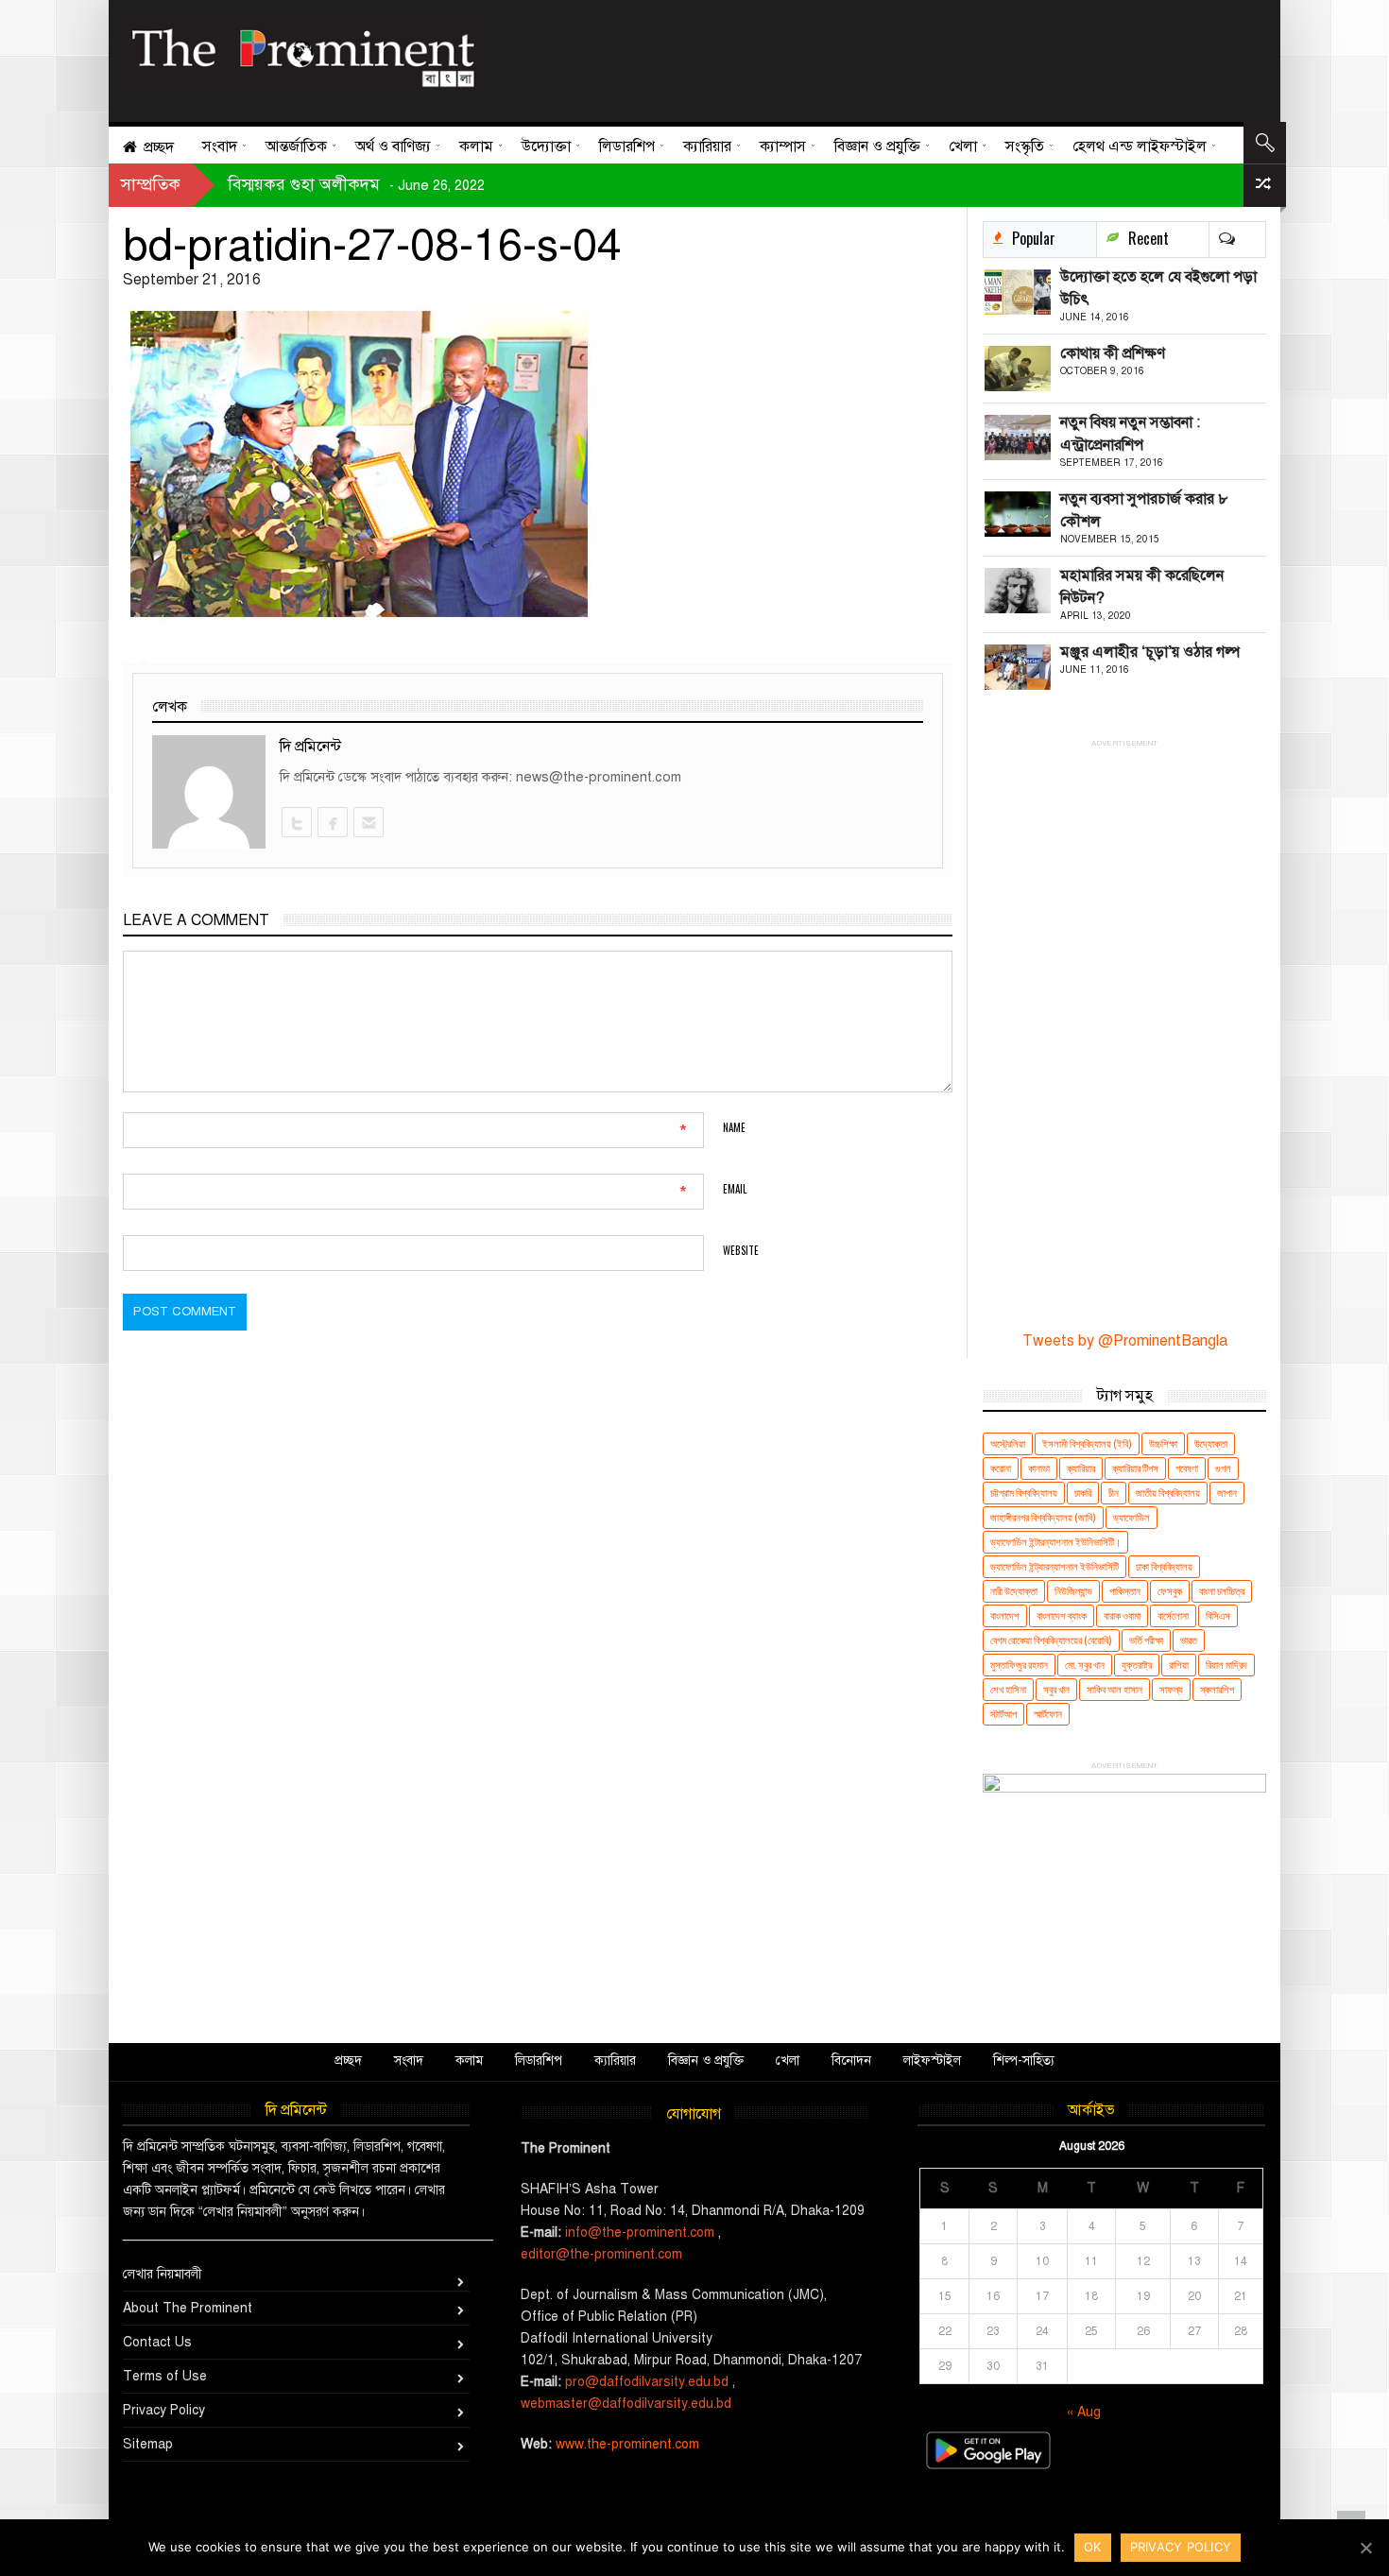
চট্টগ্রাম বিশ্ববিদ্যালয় (1024, 1493)
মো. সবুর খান (1085, 1665)
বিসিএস (1218, 1615)
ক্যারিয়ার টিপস (1135, 1468)
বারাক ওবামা (1122, 1615)
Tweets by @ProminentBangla (1125, 1341)
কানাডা (1039, 1468)
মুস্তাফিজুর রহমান (1019, 1665)
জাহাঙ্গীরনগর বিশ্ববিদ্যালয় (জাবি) (1043, 1517)
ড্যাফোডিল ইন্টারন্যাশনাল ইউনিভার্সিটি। (1055, 1542)
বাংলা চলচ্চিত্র (1222, 1591)
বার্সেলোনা (1173, 1615)
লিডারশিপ (539, 2061)
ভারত (1189, 1640)
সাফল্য (1171, 1689)
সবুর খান (1056, 1689)
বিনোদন (851, 2061)
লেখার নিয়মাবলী (163, 2274)
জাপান (1227, 1493)
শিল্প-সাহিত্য (1024, 2061)
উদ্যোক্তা (1211, 1443)
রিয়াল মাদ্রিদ (1226, 1665)
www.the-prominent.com (627, 2444)
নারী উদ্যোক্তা (1014, 1591)
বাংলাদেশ (1005, 1615)
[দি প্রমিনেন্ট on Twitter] (296, 822)
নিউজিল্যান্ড (1073, 1591)
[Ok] (1365, 2548)
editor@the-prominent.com (601, 2254)
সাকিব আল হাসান (1115, 1689)
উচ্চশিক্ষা (1163, 1443)
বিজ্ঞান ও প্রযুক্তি (706, 2061)
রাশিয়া (1179, 1665)
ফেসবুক (1170, 1591)
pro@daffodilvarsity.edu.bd (647, 2382)
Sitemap (148, 2444)
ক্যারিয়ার (1081, 1468)
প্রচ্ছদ (348, 2061)
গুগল (1223, 1468)
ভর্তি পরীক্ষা (1146, 1640)
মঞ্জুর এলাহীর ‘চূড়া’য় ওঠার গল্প (1150, 652)
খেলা (788, 2061)
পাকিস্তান (1125, 1591)
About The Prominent (188, 2308)
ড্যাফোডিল (1132, 1517)
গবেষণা (1187, 1468)
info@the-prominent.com (640, 2233)
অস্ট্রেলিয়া (1008, 1443)
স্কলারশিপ (1217, 1689)
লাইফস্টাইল (932, 2061)
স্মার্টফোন (1048, 1714)
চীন (1114, 1493)
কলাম (469, 2061)
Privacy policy (1181, 2547)
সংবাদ (409, 2061)
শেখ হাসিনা (1008, 1689)
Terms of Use (165, 2376)
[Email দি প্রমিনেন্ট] (368, 822)
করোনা (1001, 1468)
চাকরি (1083, 1493)
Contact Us (157, 2342)
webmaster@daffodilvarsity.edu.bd (626, 2404)
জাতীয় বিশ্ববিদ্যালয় (1168, 1493)
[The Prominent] (302, 52)
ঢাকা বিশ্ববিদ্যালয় (1164, 1566)
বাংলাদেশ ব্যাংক (1062, 1615)
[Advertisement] (867, 57)
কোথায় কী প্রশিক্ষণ (1113, 353)
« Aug (1084, 2412)
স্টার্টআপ (1003, 1714)
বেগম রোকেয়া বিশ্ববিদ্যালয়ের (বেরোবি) (1051, 1640)
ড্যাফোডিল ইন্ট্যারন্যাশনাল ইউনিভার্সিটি (1055, 1566)
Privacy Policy (164, 2410)
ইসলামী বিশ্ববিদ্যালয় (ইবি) (1087, 1443)
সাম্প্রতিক (151, 184)
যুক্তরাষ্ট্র (1137, 1665)
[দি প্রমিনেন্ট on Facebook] (332, 822)
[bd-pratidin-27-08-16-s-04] (538, 464)
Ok (1093, 2547)
